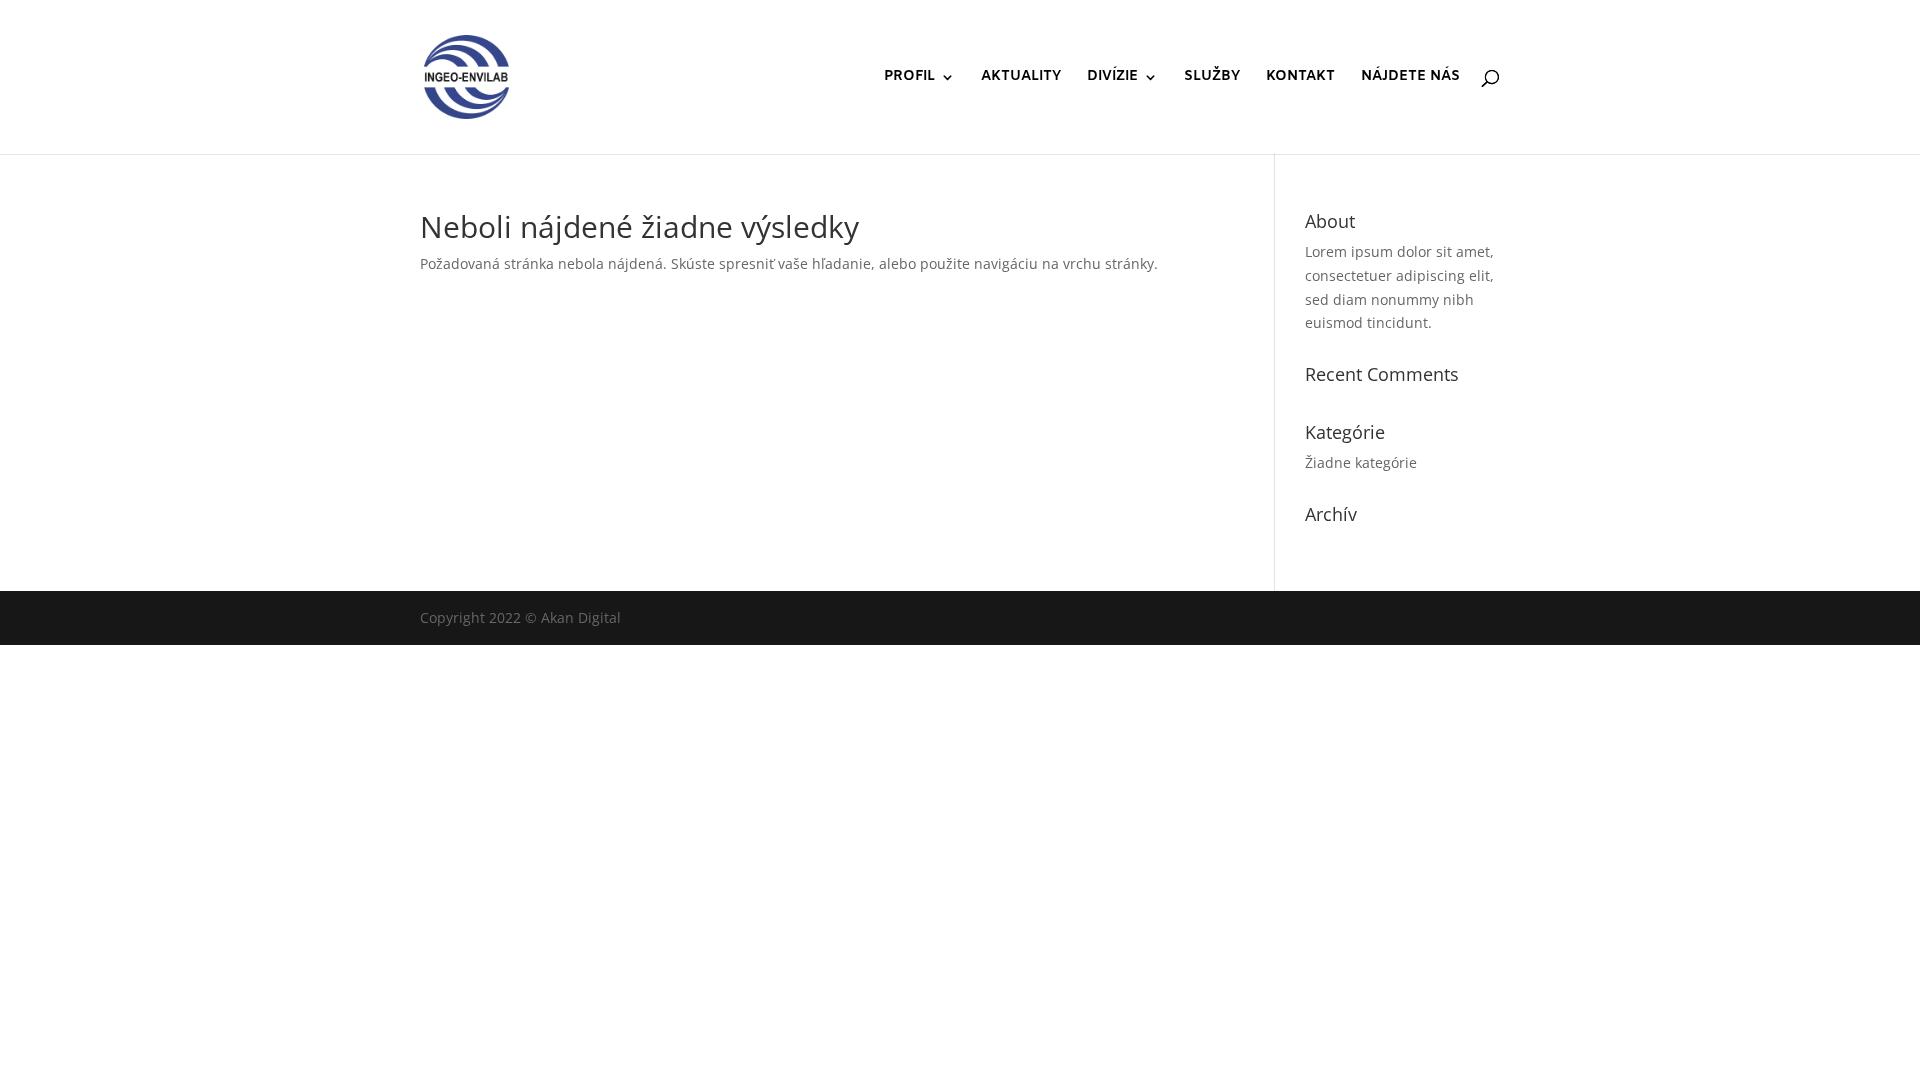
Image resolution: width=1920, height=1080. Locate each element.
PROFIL (909, 78)
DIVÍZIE (1112, 78)
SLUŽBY (1212, 78)
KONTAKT (1300, 78)
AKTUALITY (1021, 78)
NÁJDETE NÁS (1410, 78)
